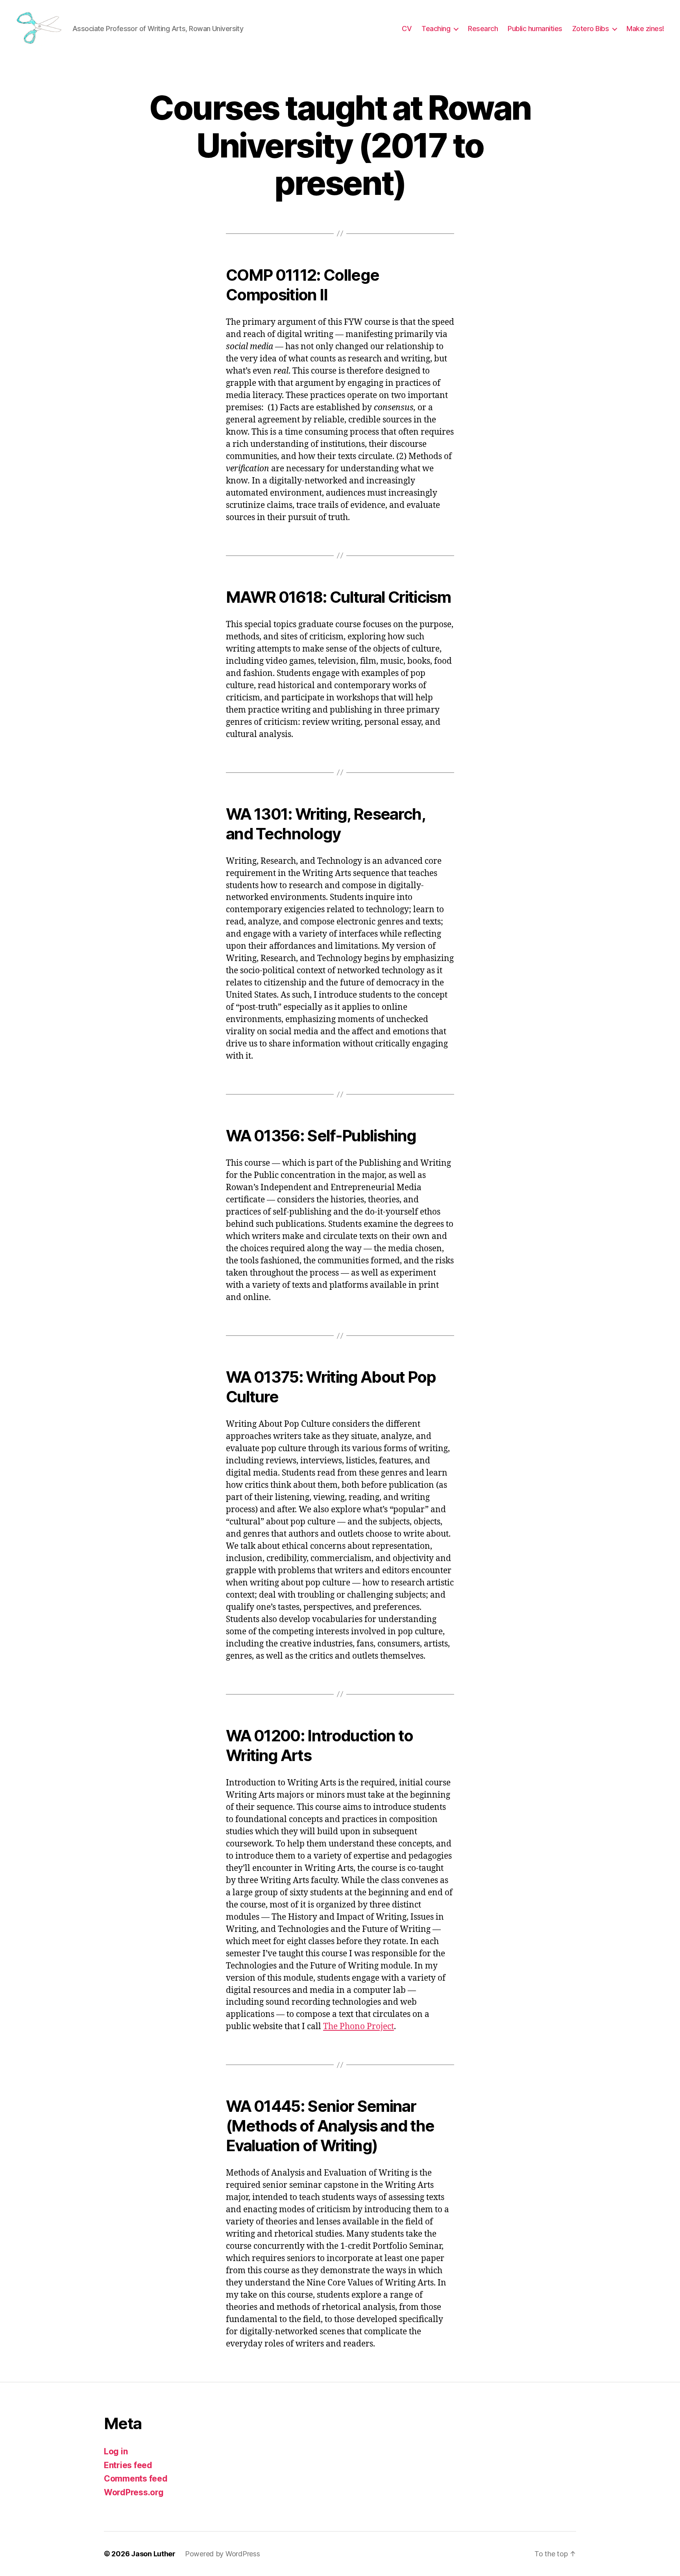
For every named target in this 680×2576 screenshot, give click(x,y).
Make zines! (645, 29)
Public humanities (535, 29)
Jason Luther (153, 2554)
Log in (116, 2451)
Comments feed (136, 2479)
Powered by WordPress (223, 2554)
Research (483, 29)
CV (407, 29)
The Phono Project (358, 2027)
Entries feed (128, 2465)
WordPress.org (134, 2492)
